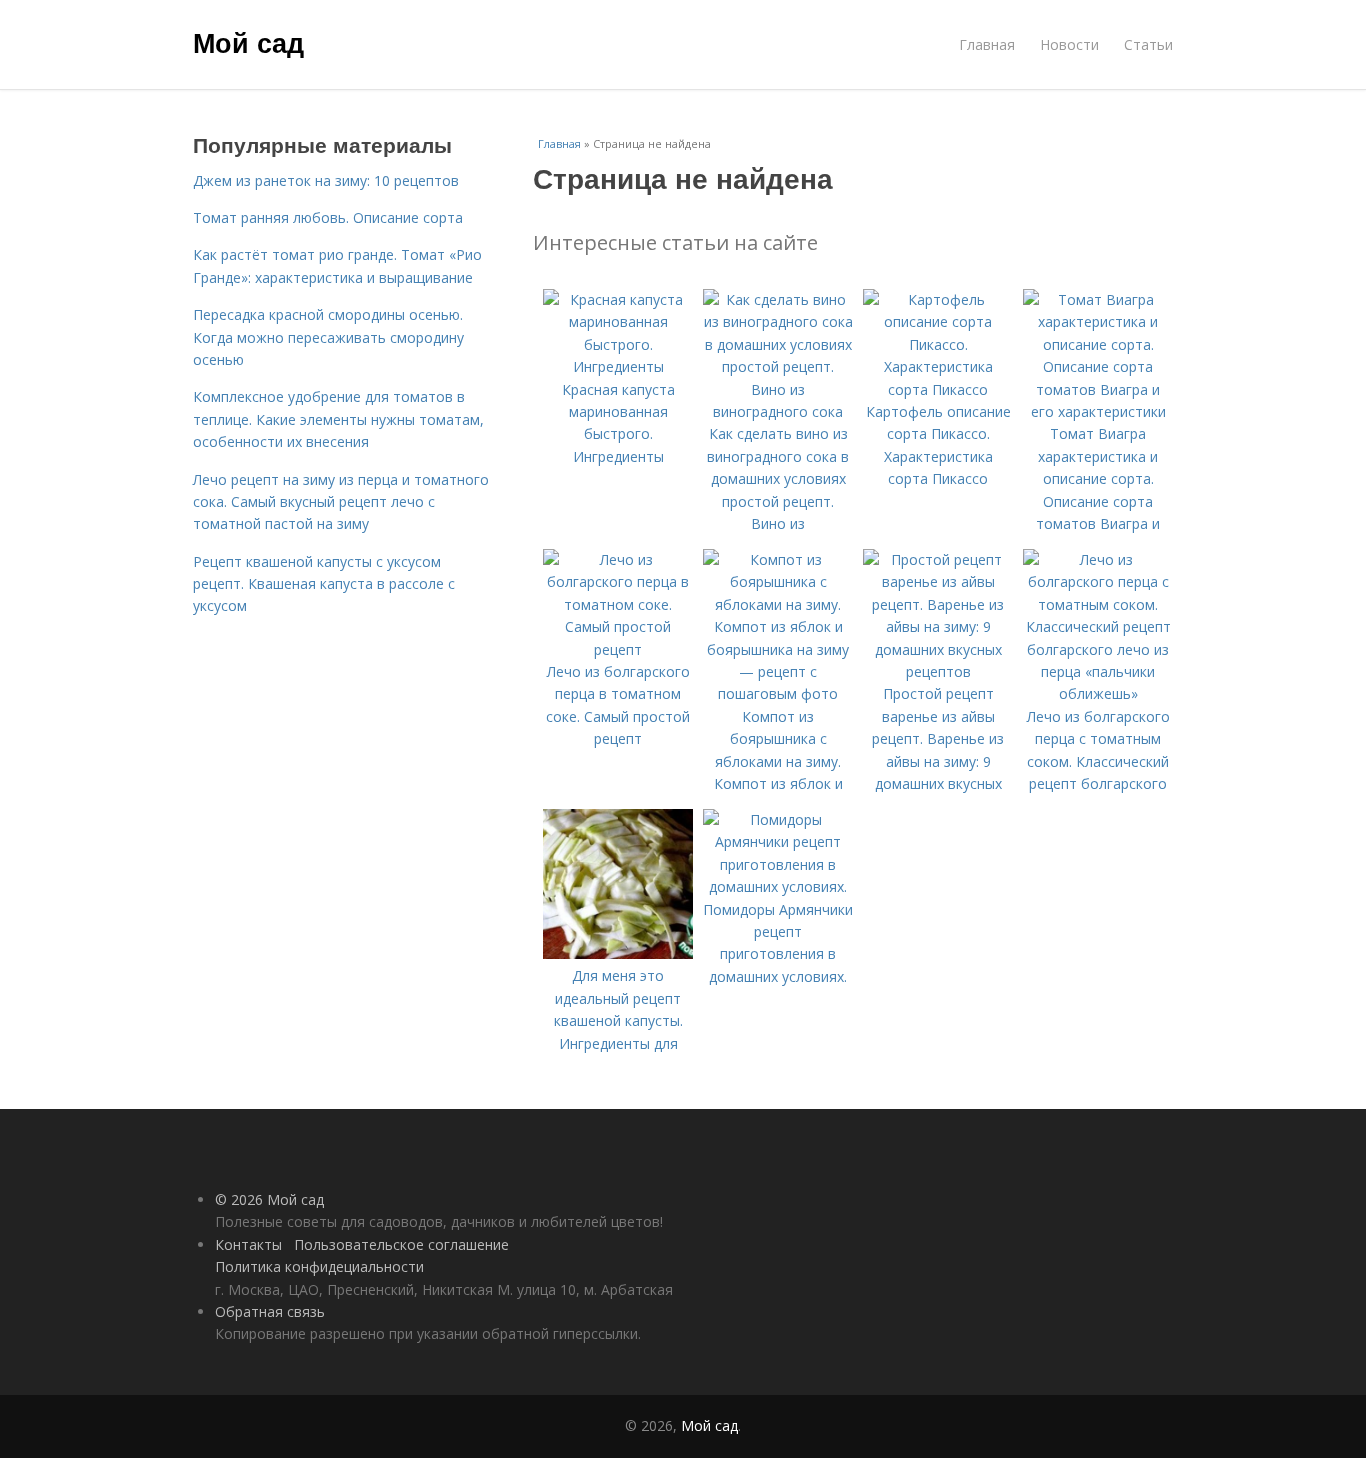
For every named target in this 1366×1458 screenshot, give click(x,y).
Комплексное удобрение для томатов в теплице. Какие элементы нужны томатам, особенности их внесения (338, 419)
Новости (1069, 44)
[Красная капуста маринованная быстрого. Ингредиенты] (618, 366)
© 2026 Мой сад (269, 1199)
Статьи (1148, 44)
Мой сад (248, 42)
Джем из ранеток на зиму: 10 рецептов (326, 180)
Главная (987, 44)
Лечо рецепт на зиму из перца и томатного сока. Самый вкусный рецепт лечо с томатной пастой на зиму (341, 502)
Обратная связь (270, 1311)
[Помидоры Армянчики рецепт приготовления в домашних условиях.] (778, 886)
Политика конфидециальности (319, 1266)
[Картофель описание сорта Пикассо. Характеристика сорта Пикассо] (938, 389)
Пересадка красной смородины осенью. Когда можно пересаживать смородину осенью (328, 337)
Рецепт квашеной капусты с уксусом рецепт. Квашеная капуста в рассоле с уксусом (324, 584)
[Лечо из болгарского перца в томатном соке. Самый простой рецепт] (618, 649)
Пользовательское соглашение (401, 1244)
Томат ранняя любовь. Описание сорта (328, 217)
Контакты (248, 1244)
